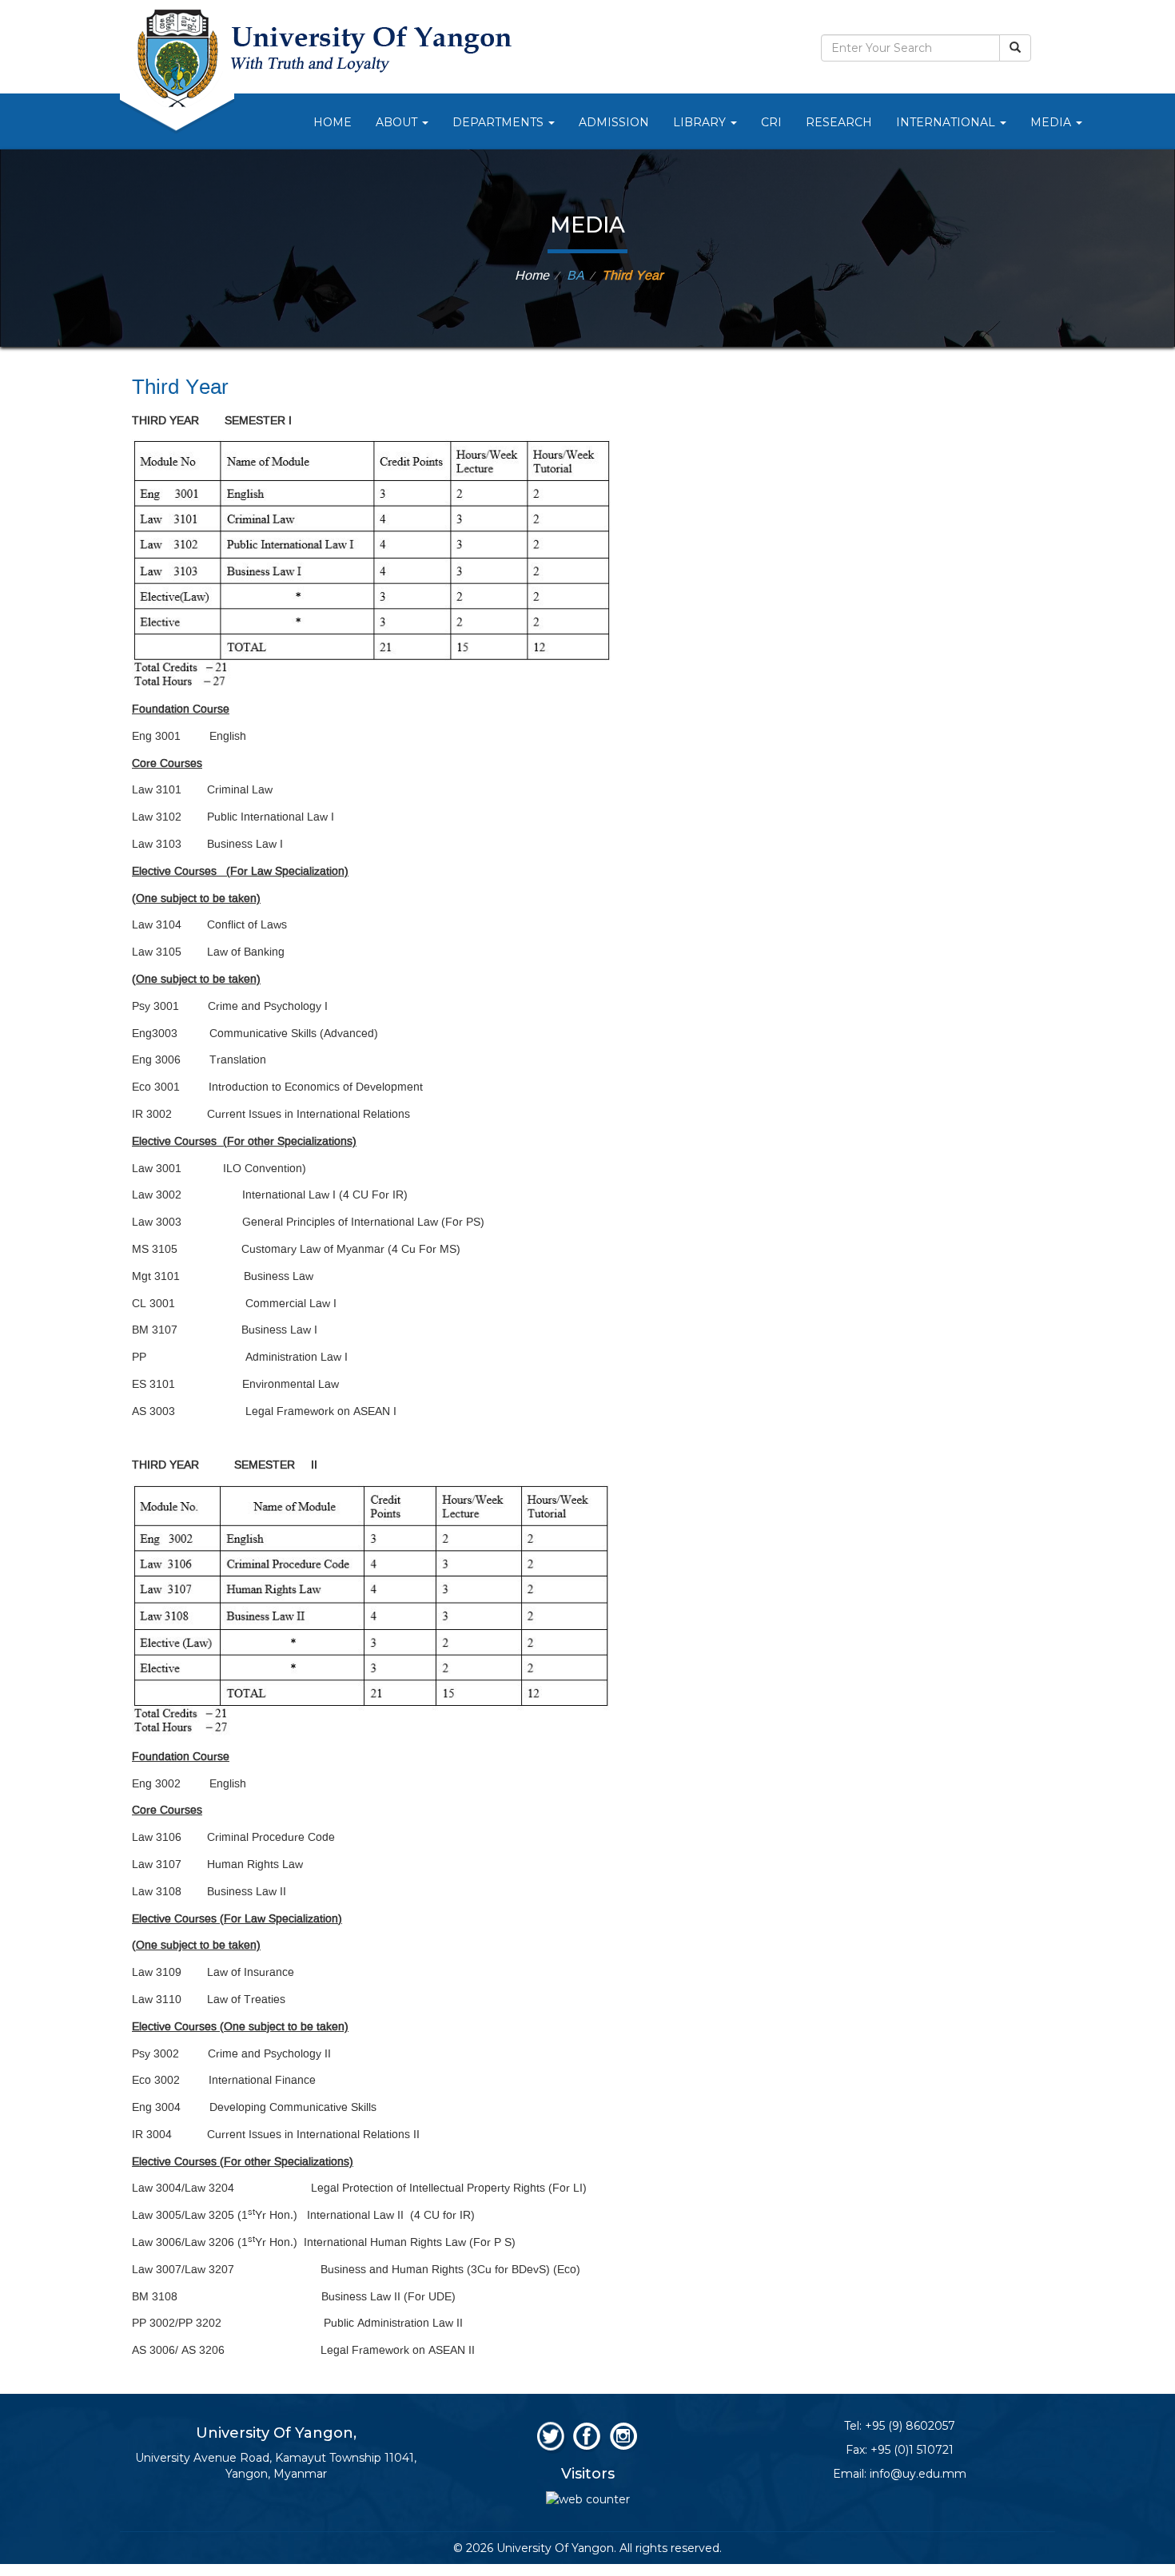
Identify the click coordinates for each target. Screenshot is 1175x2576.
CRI (771, 122)
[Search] (1015, 48)
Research (839, 122)
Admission (614, 122)
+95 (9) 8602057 (910, 2426)
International (947, 122)
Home (333, 122)
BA (576, 276)
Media (1052, 122)
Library (701, 122)
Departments (500, 122)
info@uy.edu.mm (918, 2474)
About (398, 122)
